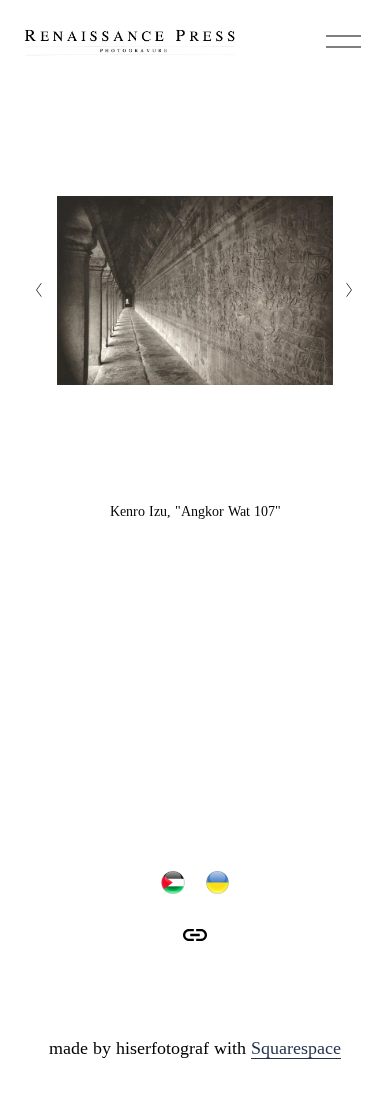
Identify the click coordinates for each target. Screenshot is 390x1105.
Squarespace (296, 1048)
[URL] (195, 935)
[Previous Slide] (39, 290)
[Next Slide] (350, 290)
